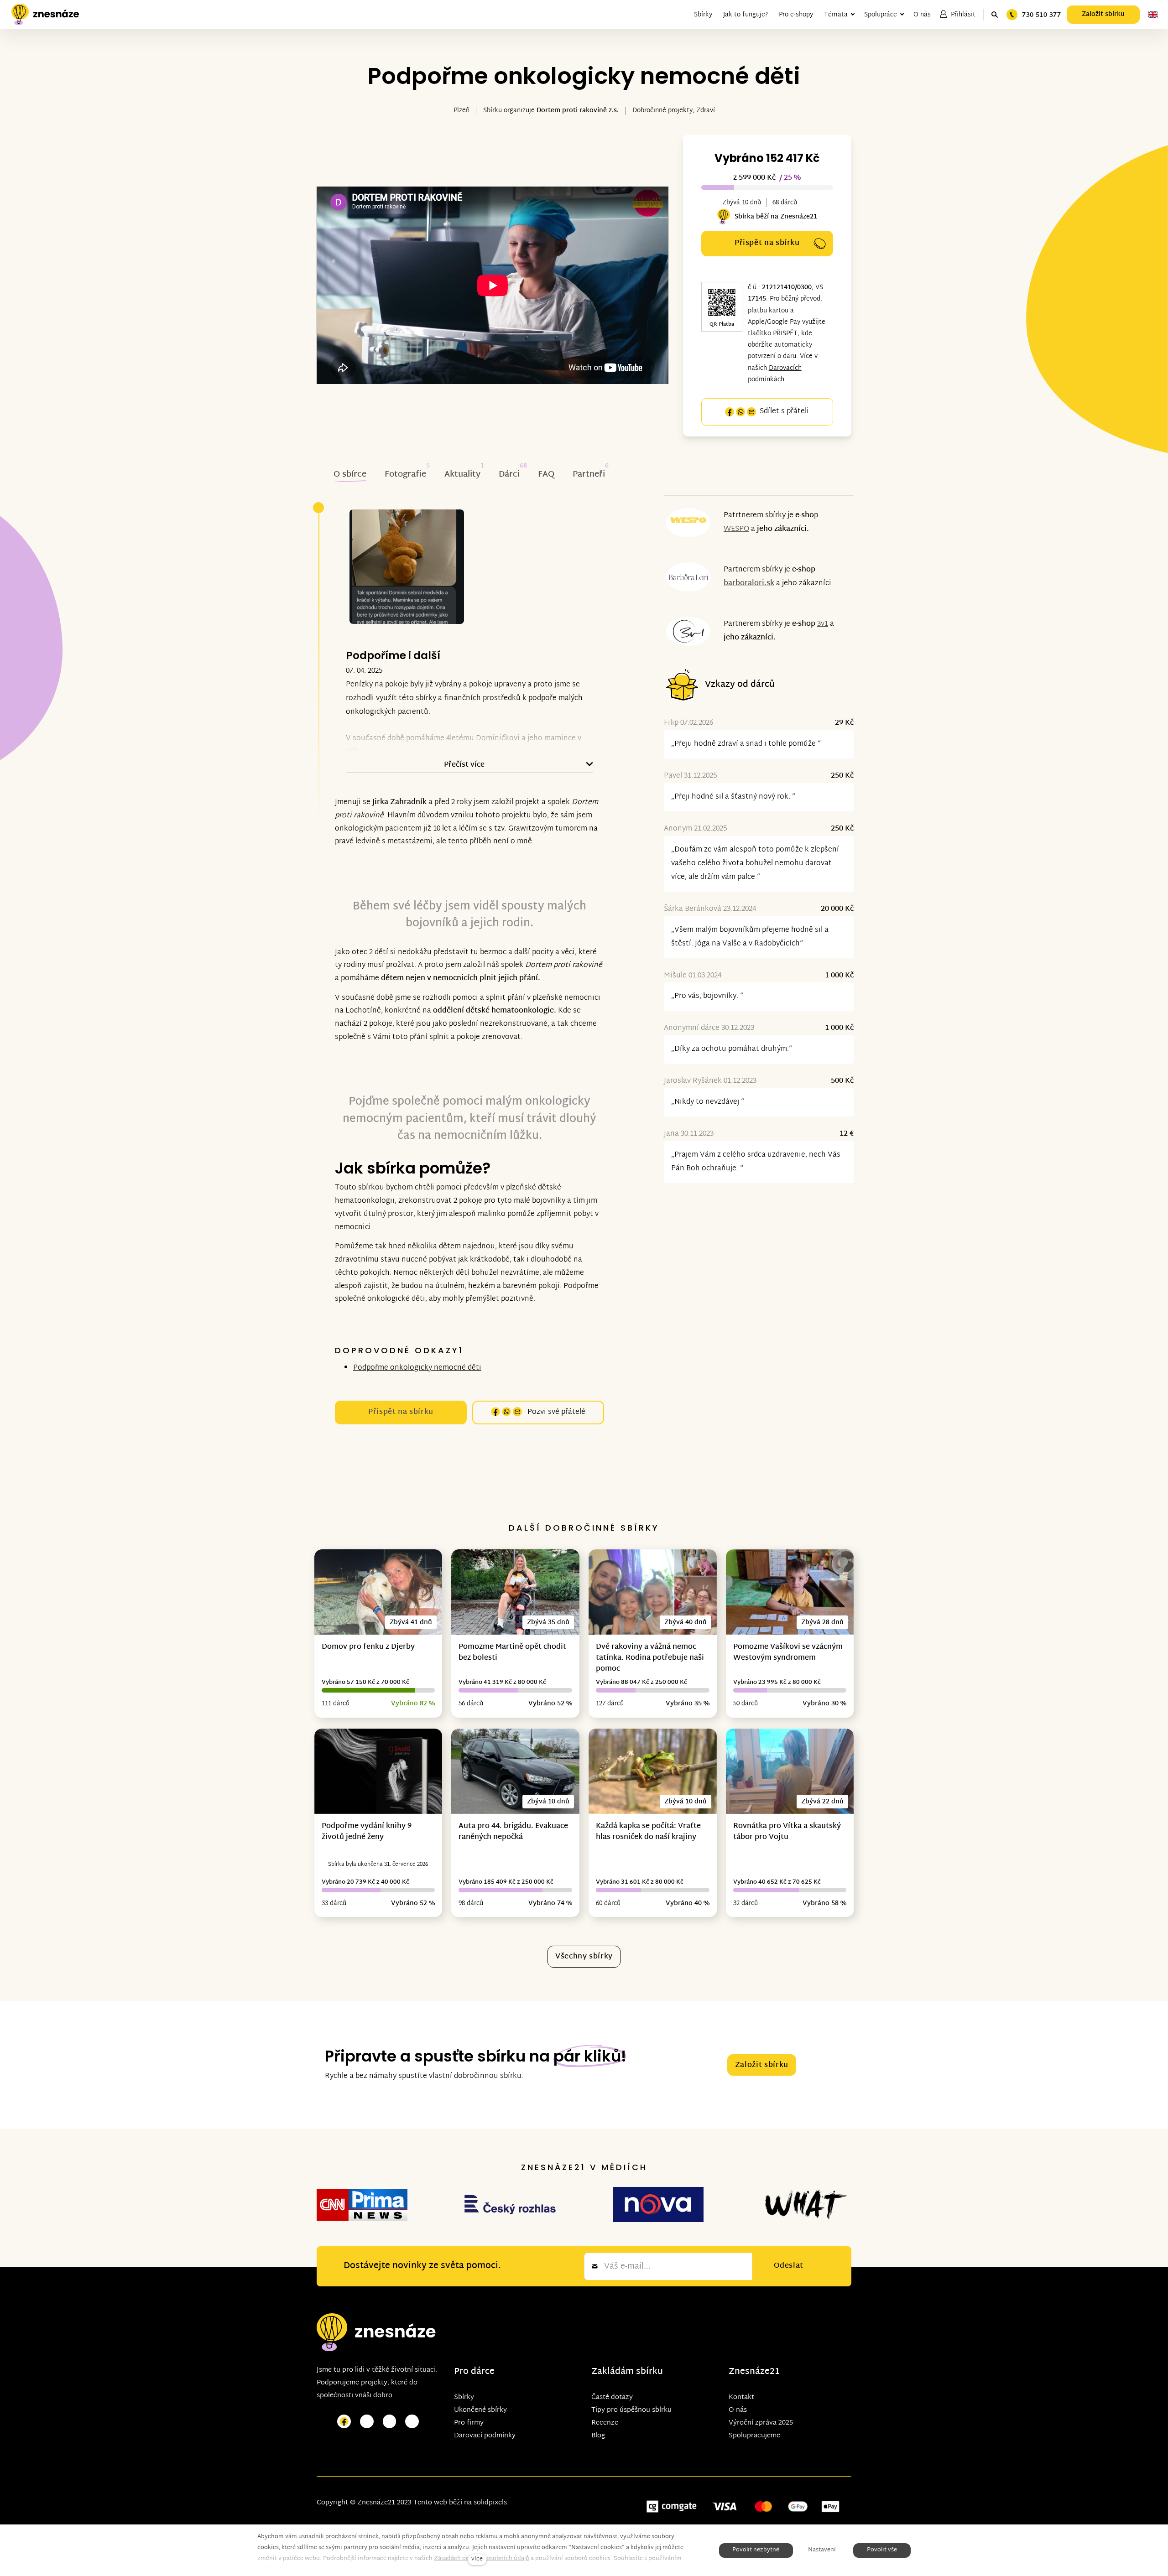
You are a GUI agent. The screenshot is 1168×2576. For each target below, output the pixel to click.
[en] (1153, 15)
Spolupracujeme (754, 2436)
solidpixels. (491, 2503)
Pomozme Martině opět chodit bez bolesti (512, 1653)
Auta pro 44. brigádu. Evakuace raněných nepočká (513, 1832)
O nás (738, 2410)
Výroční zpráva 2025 (761, 2423)
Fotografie (405, 475)
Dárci (509, 475)
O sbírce (350, 475)
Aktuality (462, 475)
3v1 (823, 624)
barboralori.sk (749, 584)
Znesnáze (749, 2372)
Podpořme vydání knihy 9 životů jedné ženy (367, 1832)
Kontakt (741, 2397)
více (477, 2559)
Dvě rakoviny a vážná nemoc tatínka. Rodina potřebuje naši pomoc (650, 1658)
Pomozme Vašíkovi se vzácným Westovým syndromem (788, 1653)
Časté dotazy (612, 2397)
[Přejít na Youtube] (390, 2422)
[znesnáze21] (45, 15)
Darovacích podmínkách (775, 374)
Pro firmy (469, 2423)
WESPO (736, 529)
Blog (598, 2436)
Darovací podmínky (485, 2436)
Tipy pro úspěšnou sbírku (631, 2410)
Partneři (589, 475)
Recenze (605, 2423)
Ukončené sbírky (480, 2410)
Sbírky (464, 2397)
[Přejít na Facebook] (344, 2422)
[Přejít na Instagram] (367, 2422)
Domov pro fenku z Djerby (368, 1647)
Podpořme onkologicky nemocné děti (417, 1368)
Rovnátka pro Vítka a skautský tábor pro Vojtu (787, 1832)
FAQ (546, 475)
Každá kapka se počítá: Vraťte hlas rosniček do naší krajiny (648, 1832)
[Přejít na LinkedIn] (412, 2422)
